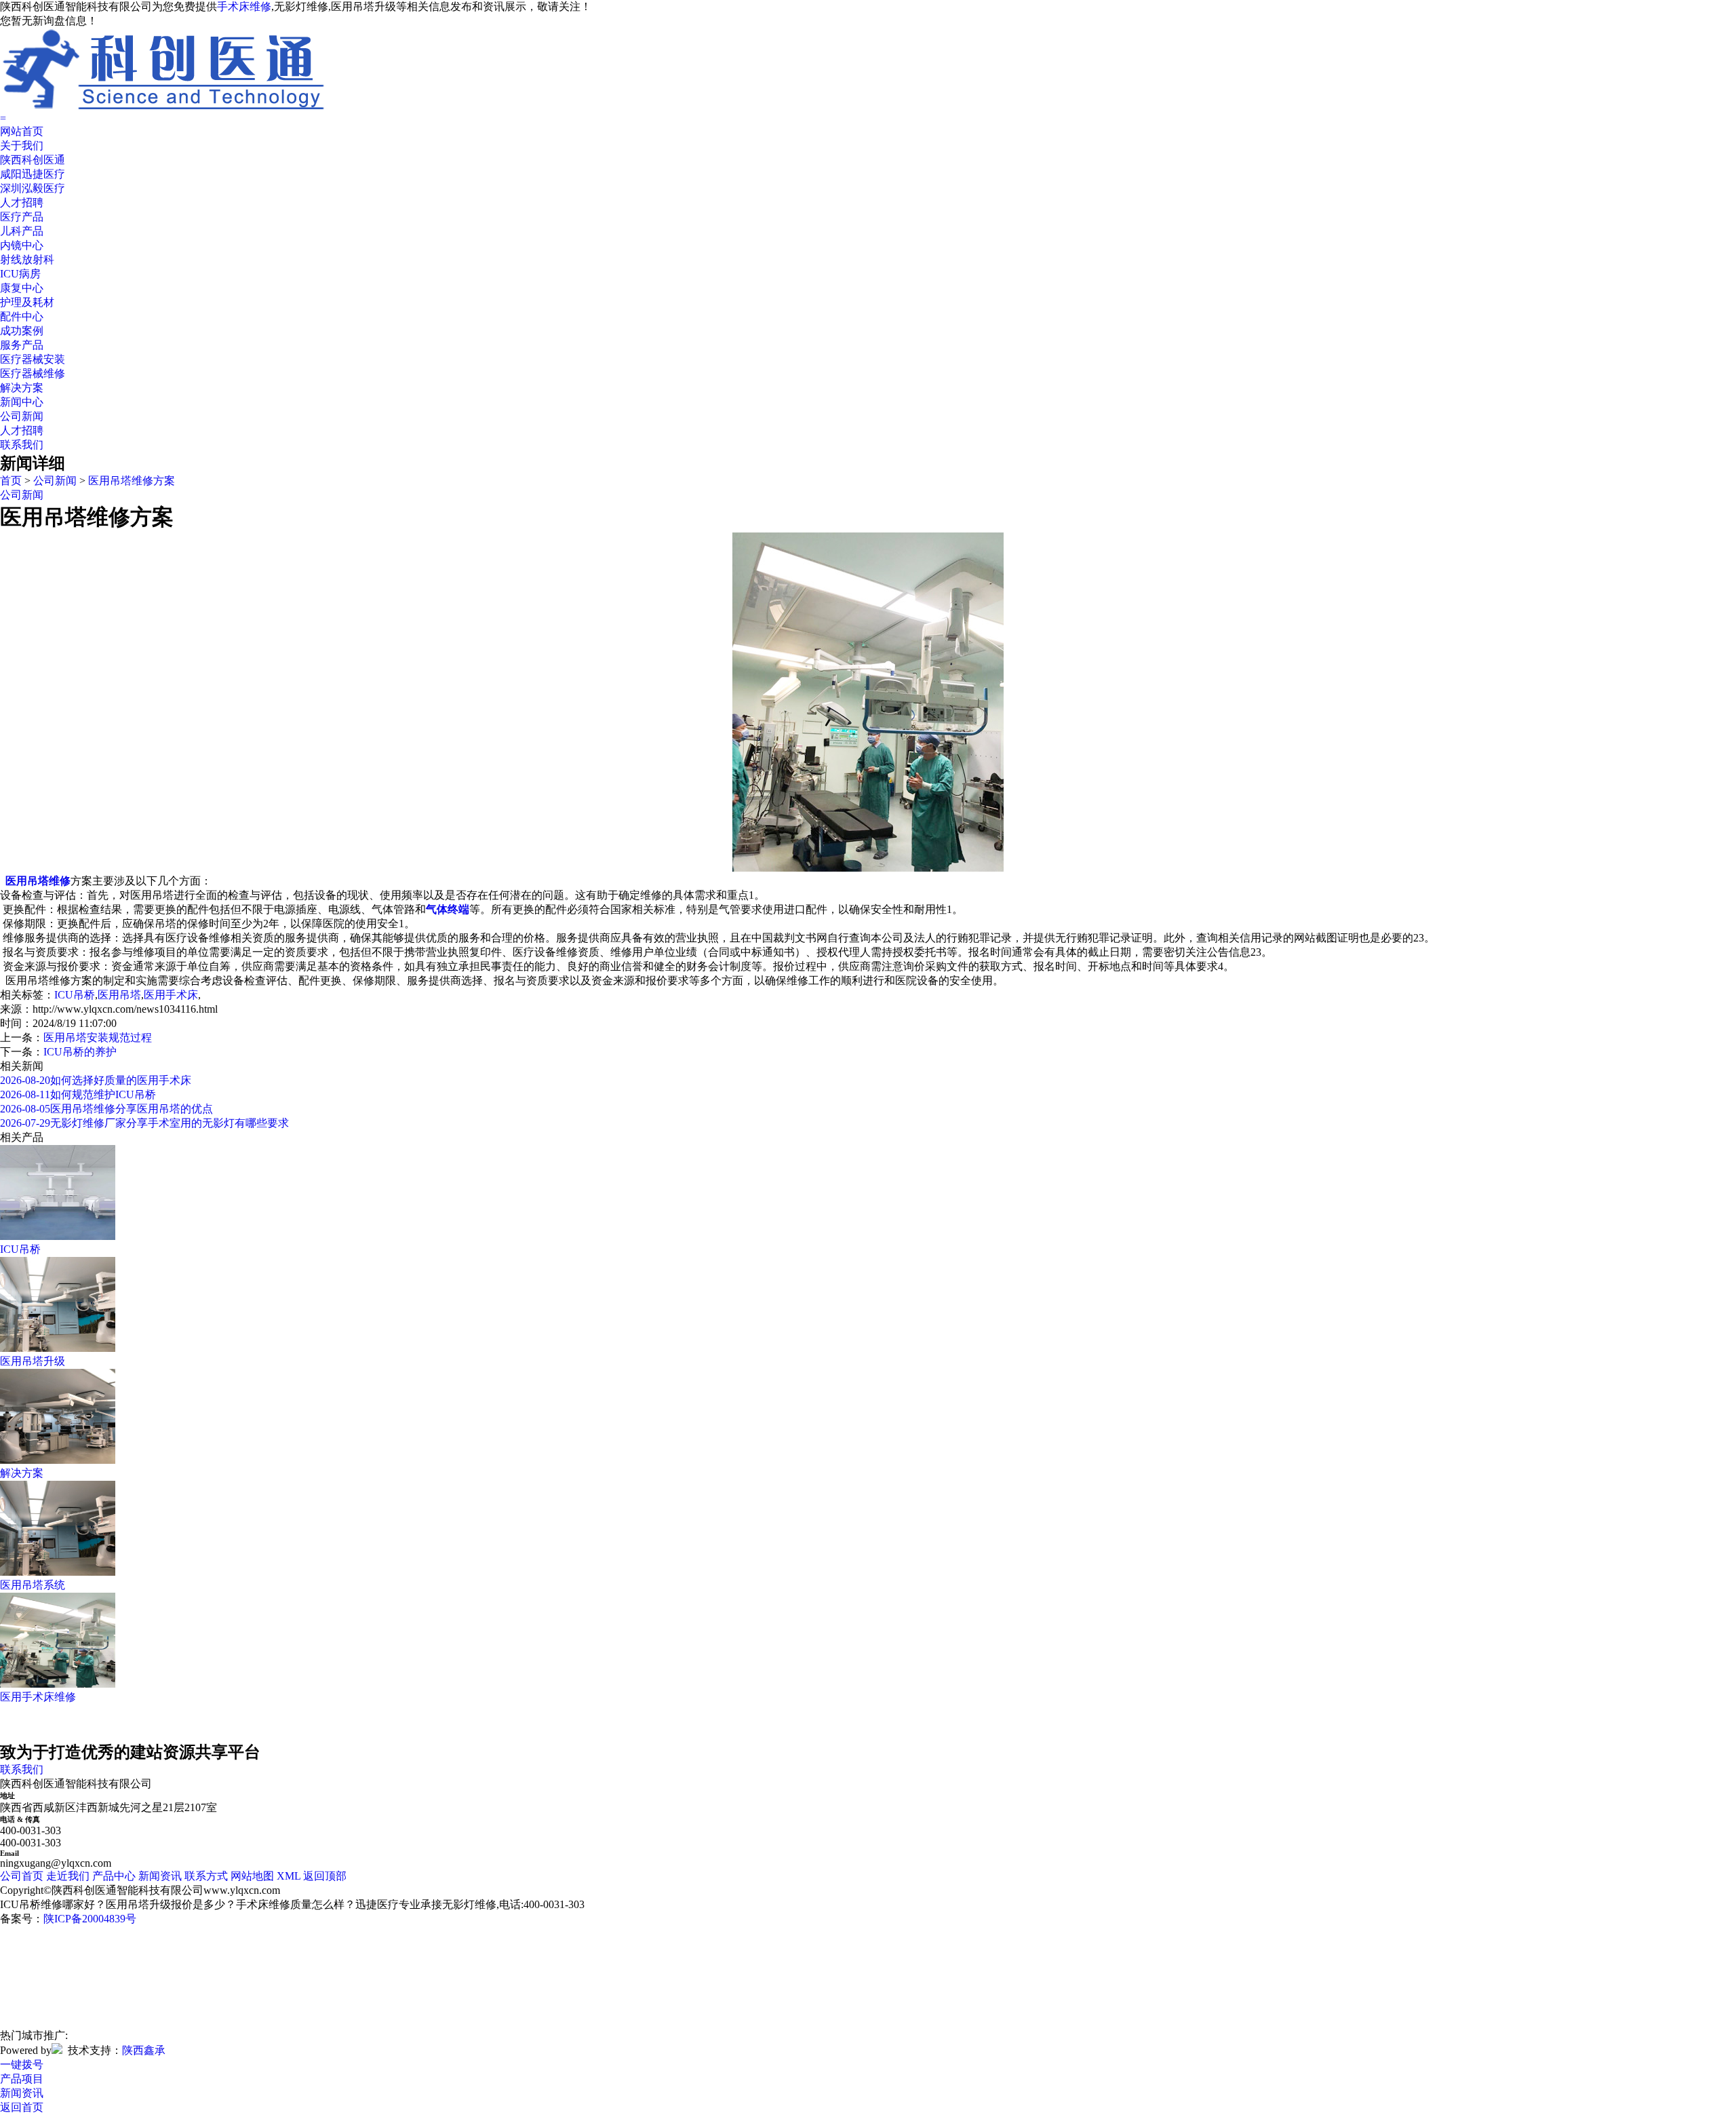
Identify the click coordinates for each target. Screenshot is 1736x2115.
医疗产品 (22, 217)
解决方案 (22, 388)
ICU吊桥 (75, 995)
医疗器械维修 (33, 373)
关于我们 (22, 145)
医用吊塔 (119, 995)
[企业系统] (57, 2050)
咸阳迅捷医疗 (33, 174)
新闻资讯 (160, 1876)
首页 (11, 481)
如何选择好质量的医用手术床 (96, 1080)
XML (289, 1876)
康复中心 (22, 288)
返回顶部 (325, 1876)
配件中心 (22, 316)
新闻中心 (22, 402)
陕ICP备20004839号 (90, 1919)
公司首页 (22, 1876)
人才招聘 (22, 202)
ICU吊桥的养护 (80, 1052)
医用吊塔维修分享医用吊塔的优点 (106, 1109)
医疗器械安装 (33, 359)
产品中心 (114, 1876)
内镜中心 (22, 245)
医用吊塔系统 (33, 1585)
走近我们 (68, 1876)
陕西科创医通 (33, 160)
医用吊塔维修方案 (132, 481)
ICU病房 (20, 274)
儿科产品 (22, 231)
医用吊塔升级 (33, 1361)
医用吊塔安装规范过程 (98, 1037)
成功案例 (22, 331)
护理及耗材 (27, 302)
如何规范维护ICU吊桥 (78, 1094)
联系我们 (22, 445)
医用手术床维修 (38, 1697)
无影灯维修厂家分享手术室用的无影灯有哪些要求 (144, 1123)
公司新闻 (22, 416)
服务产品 (22, 345)
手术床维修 (244, 6)
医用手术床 (171, 995)
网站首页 (22, 131)
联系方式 (206, 1876)
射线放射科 (27, 259)
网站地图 (252, 1876)
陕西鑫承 (144, 2050)
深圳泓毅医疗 (33, 188)
